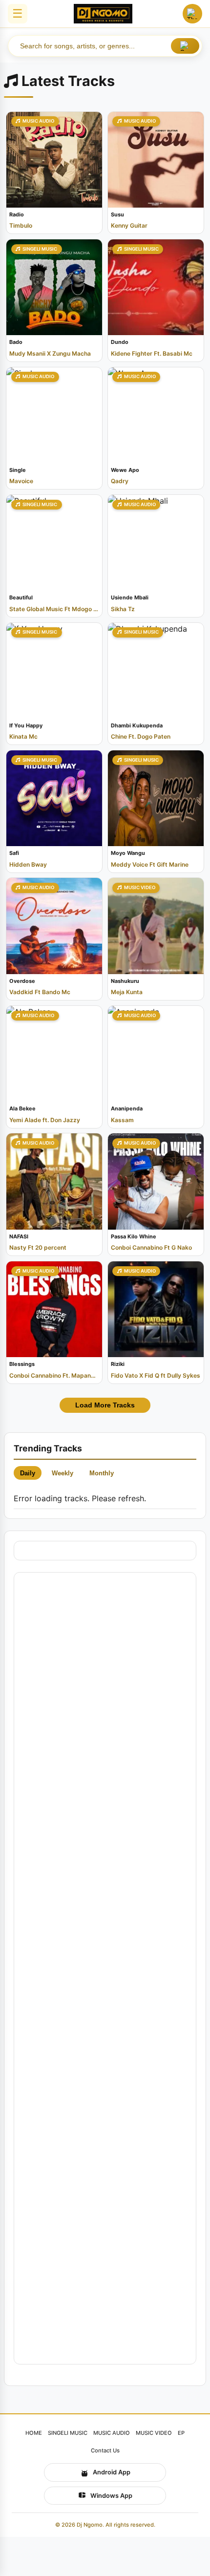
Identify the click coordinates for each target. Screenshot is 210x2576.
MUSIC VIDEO (154, 2433)
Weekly (63, 1473)
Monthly (102, 1473)
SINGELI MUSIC (68, 2433)
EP (181, 2433)
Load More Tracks (105, 1405)
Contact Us (105, 2450)
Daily (28, 1473)
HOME (34, 2433)
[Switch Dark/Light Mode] (192, 14)
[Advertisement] (105, 1968)
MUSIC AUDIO (112, 2433)
